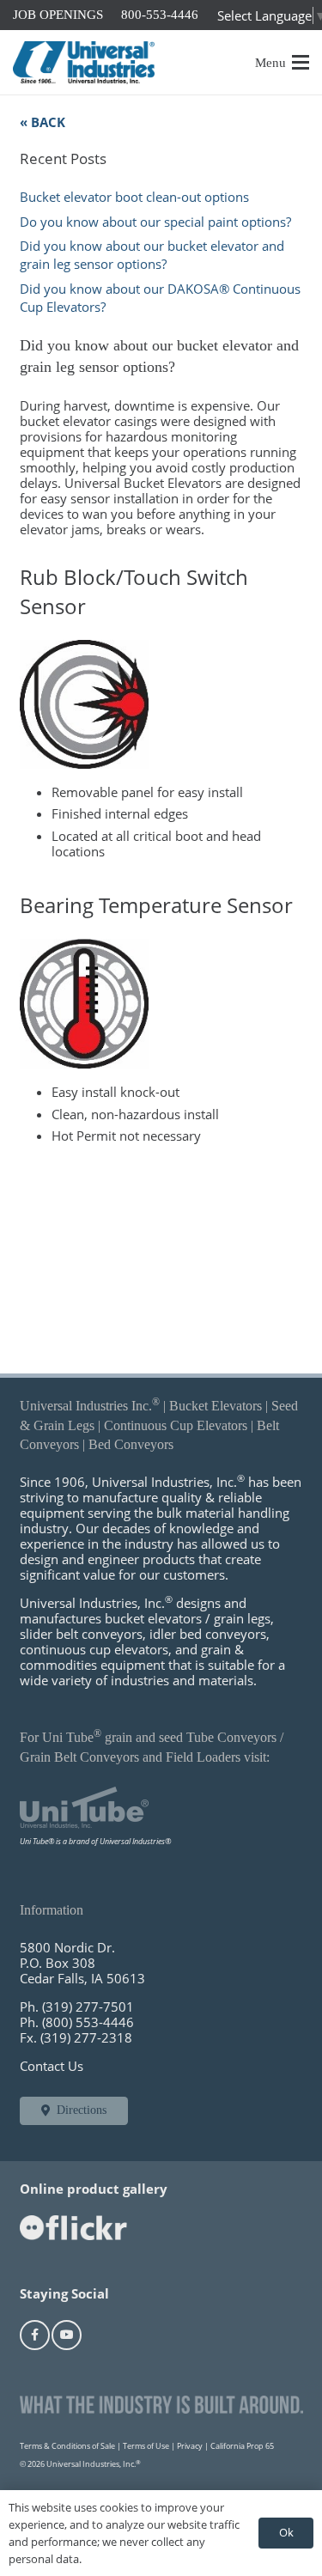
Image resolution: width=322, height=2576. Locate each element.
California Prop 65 (242, 2446)
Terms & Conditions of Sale (67, 2446)
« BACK (43, 122)
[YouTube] (67, 2335)
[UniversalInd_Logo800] (84, 63)
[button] (283, 63)
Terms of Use (146, 2446)
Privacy (190, 2446)
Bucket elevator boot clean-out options (134, 197)
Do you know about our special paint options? (155, 222)
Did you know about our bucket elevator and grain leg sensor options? (152, 255)
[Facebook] (35, 2335)
